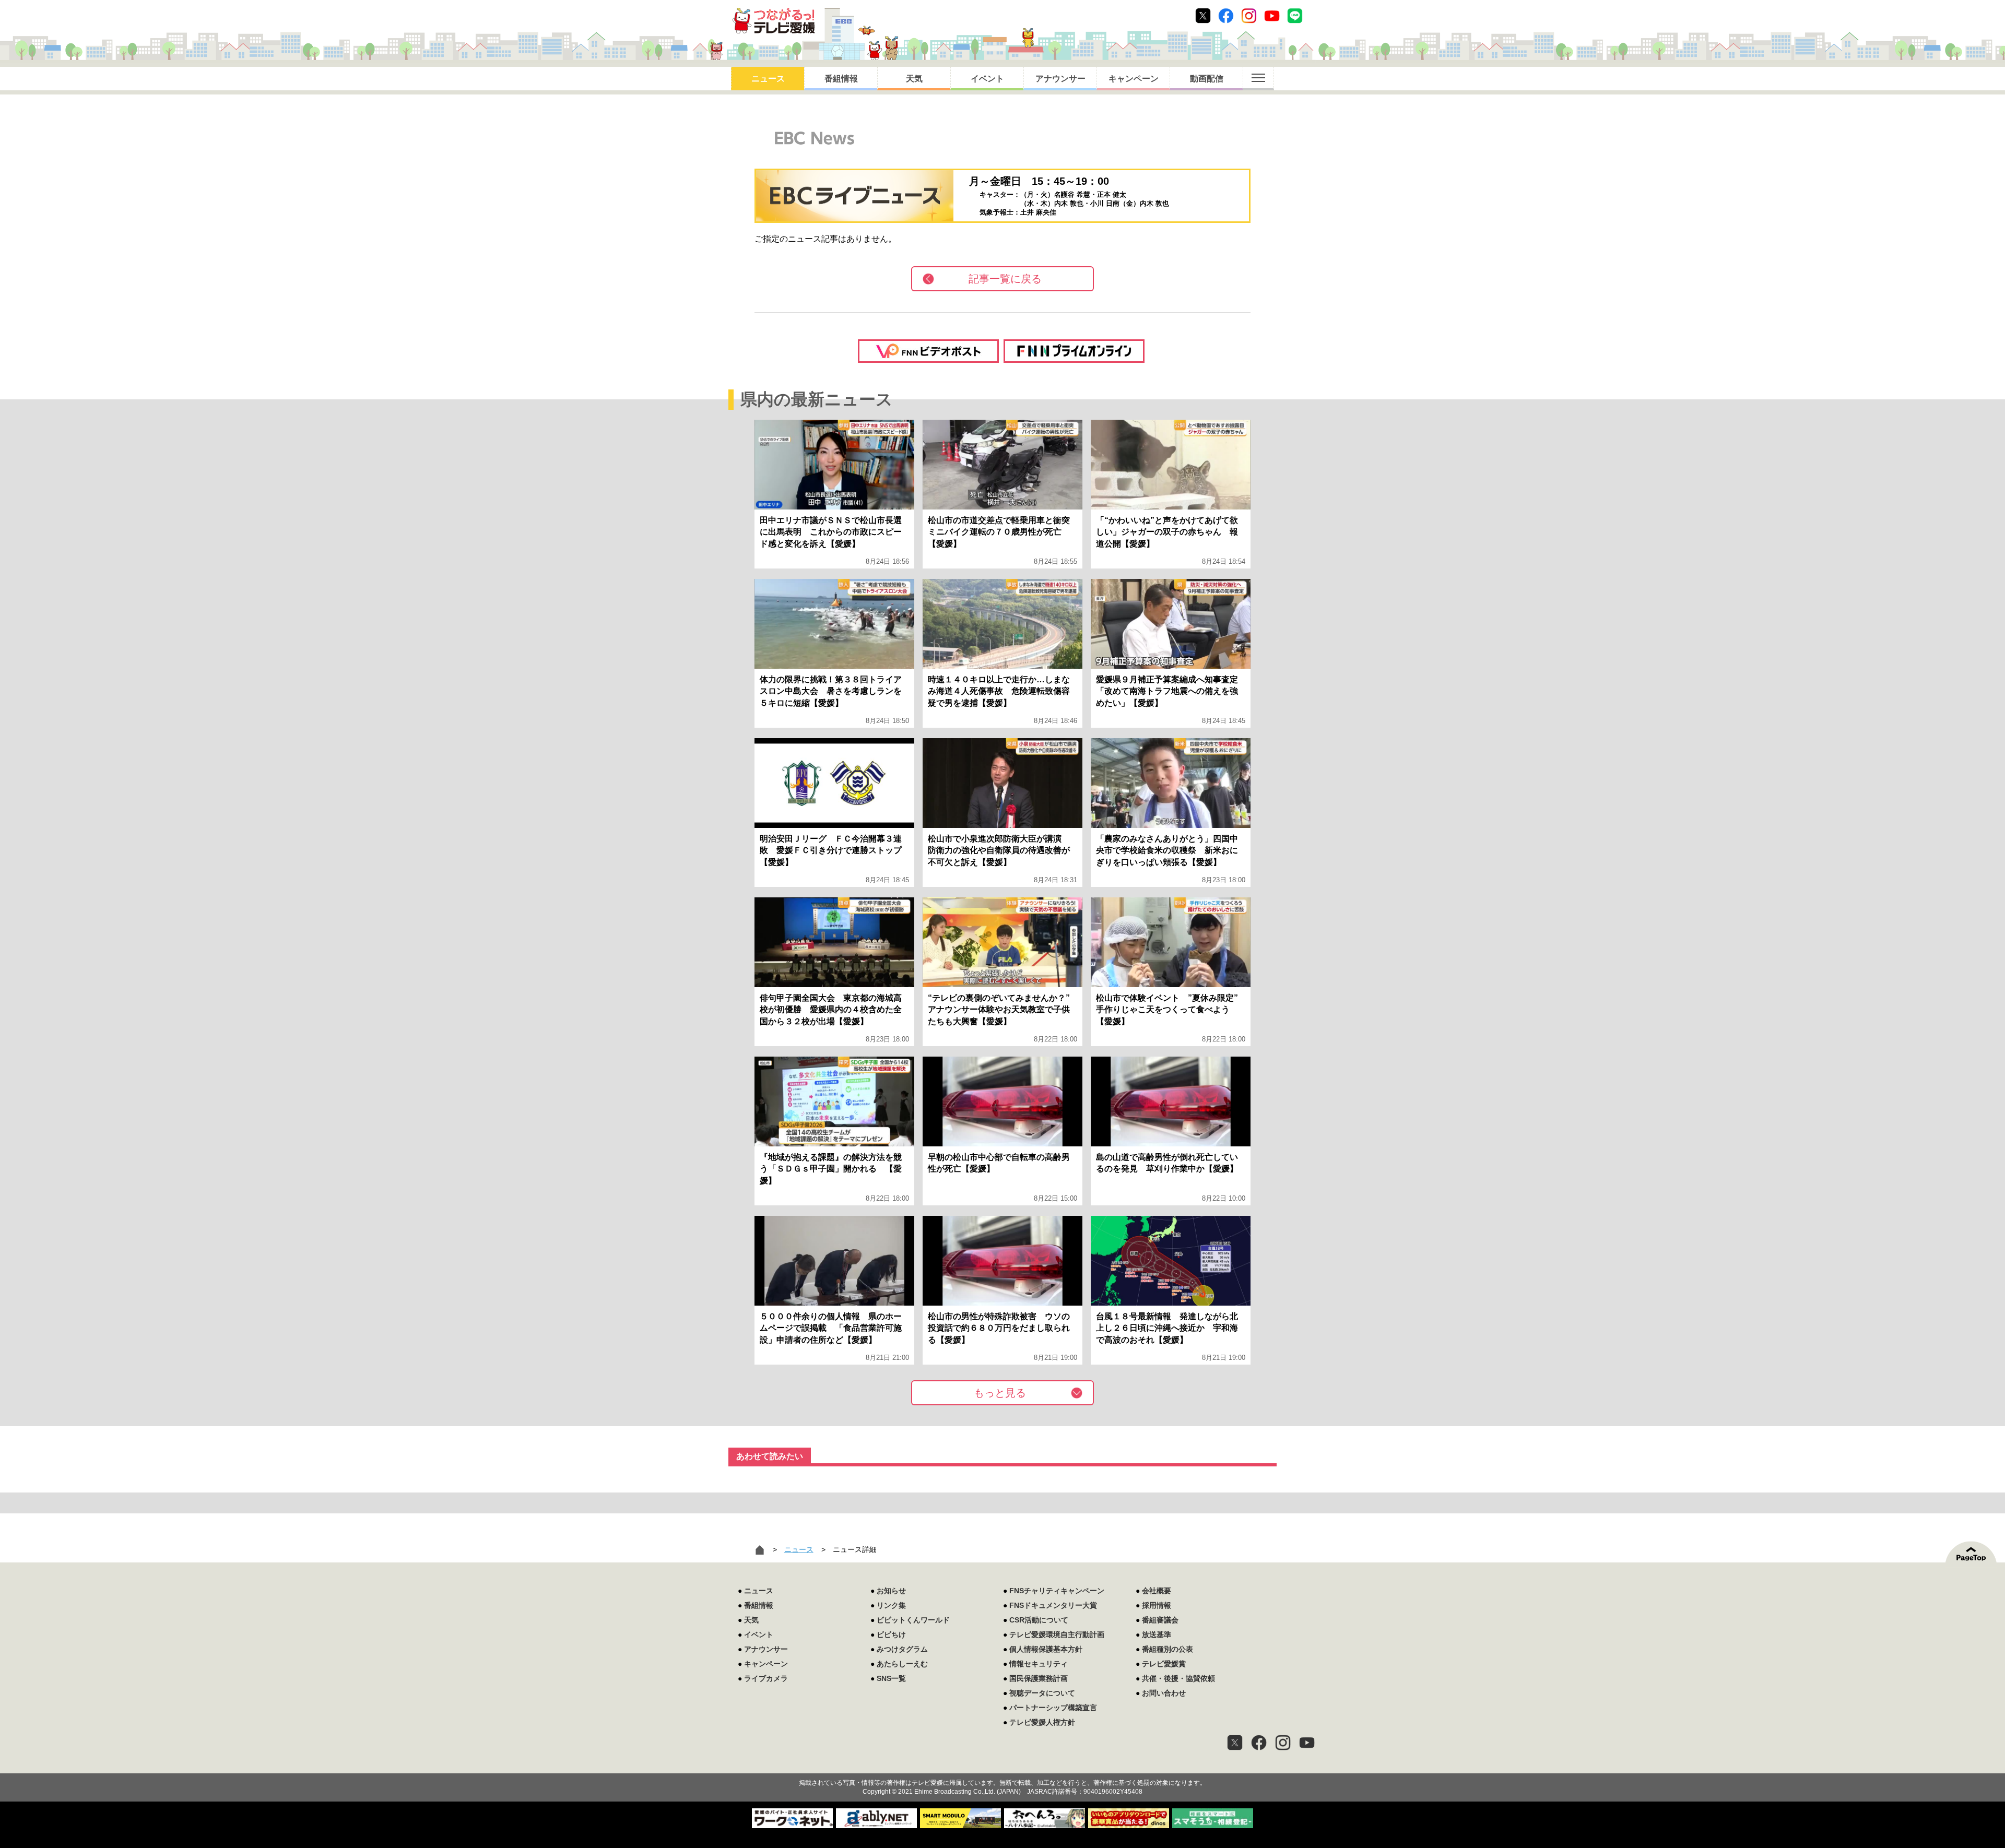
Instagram (1249, 16)
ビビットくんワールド (913, 1620)
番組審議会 (1160, 1620)
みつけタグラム (902, 1649)
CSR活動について (1039, 1620)
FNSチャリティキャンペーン (1057, 1591)
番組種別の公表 (1167, 1649)
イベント (987, 79)
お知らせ (891, 1591)
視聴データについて (1042, 1693)
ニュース (768, 79)
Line (1295, 16)
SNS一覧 (891, 1678)
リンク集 (891, 1605)
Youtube (1272, 16)
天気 (914, 79)
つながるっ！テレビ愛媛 (1002, 1764)
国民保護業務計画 (1039, 1678)
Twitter (1203, 16)
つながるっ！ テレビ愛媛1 (774, 21)
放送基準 (1157, 1634)
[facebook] (1259, 1743)
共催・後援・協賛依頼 (1178, 1678)
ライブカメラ (766, 1678)
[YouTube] (1307, 1743)
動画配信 (1207, 79)
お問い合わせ (1164, 1693)
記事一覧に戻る (1005, 279)
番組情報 (841, 79)
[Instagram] (1283, 1743)
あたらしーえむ (902, 1664)
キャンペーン (1134, 79)
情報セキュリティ (1039, 1664)
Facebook (1226, 16)
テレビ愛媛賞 (1164, 1664)
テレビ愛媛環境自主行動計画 (1057, 1634)
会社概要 (1157, 1591)
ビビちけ (891, 1634)
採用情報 (1157, 1605)
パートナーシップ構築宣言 (1053, 1708)
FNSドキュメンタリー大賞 (1053, 1605)
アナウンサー (1060, 79)
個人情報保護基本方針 (1046, 1649)
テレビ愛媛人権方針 (1042, 1722)
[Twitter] (1235, 1743)
